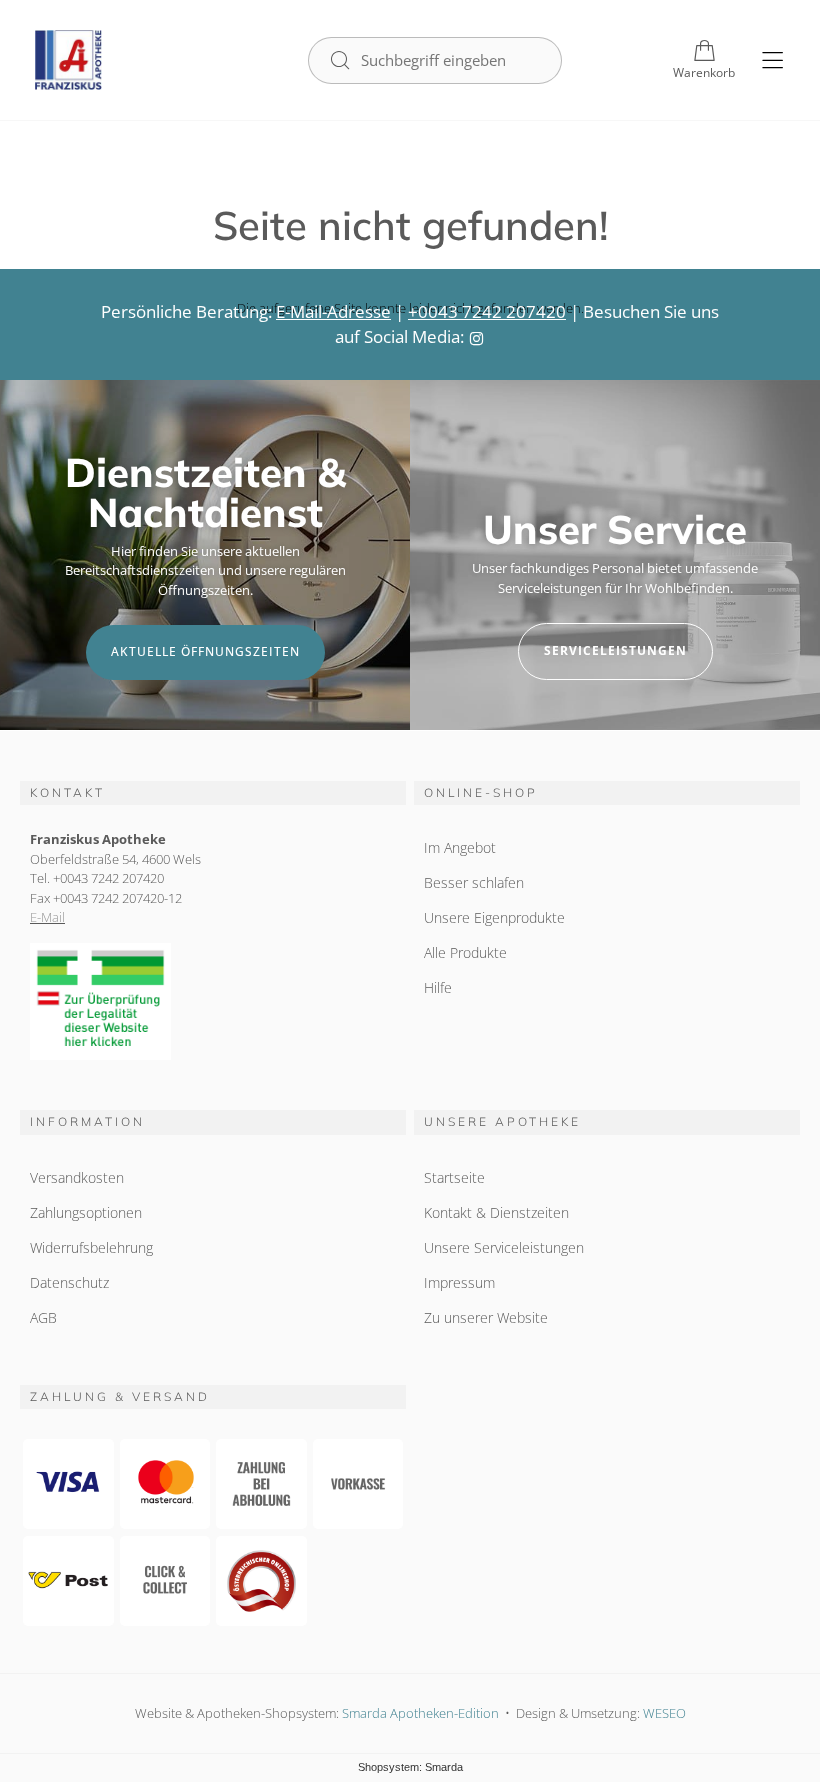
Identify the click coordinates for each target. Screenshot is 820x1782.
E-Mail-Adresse (333, 311)
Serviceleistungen (615, 650)
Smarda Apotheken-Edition (420, 1713)
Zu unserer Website (486, 1317)
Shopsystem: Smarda (410, 1767)
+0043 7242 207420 (487, 311)
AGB (43, 1317)
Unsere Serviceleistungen (504, 1247)
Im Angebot (460, 847)
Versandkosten (77, 1177)
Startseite (454, 1177)
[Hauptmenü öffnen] (772, 60)
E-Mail (47, 917)
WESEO (664, 1713)
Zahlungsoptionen (86, 1212)
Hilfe (438, 987)
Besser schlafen (474, 882)
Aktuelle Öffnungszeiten (205, 651)
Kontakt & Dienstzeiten (496, 1212)
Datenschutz (69, 1282)
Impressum (459, 1282)
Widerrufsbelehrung (91, 1247)
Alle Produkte (465, 952)
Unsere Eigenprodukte (494, 917)
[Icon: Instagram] (476, 336)
